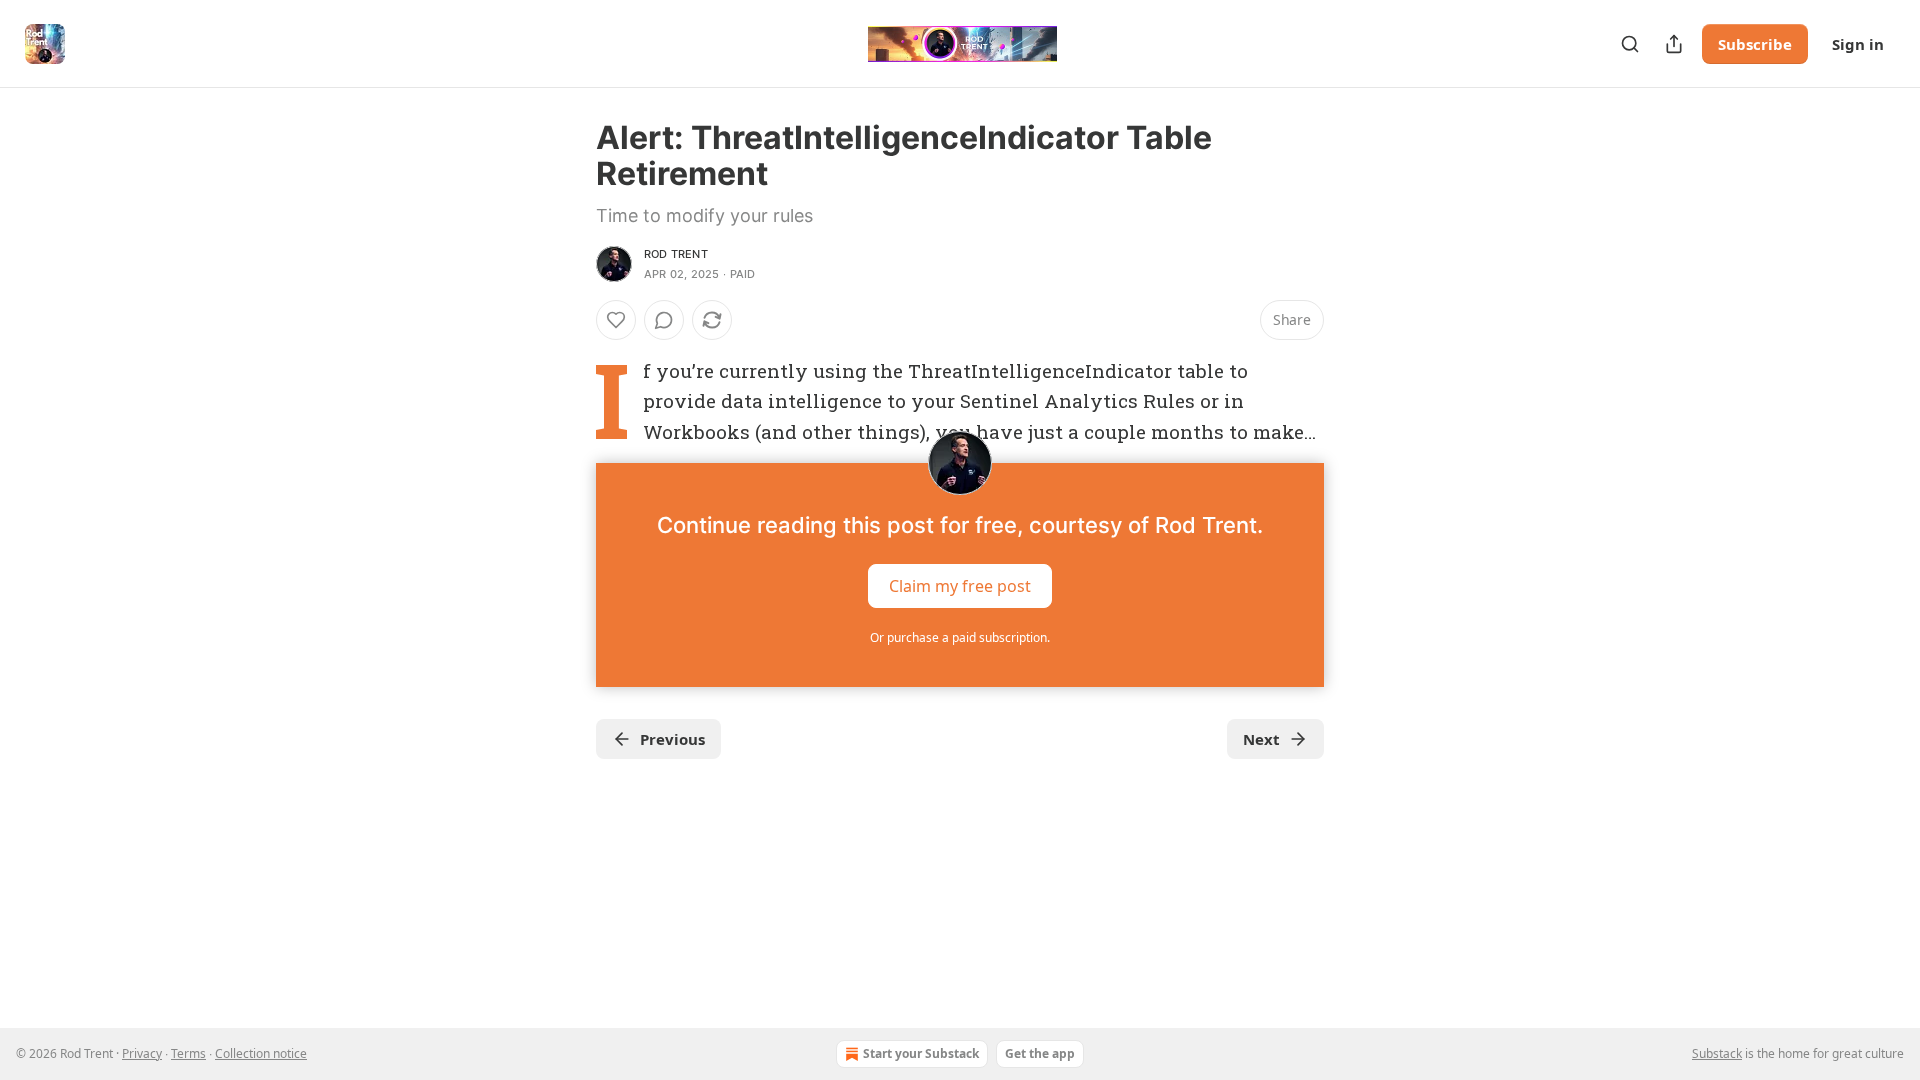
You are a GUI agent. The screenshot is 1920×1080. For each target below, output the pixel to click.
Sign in (1858, 44)
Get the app (1040, 1053)
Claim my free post (960, 586)
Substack (1717, 1053)
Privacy (142, 1053)
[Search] (1630, 44)
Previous (672, 739)
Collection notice (261, 1053)
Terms (188, 1053)
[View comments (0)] (664, 320)
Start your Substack (921, 1053)
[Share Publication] (1674, 44)
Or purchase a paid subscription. (960, 637)
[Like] (616, 320)
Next (1261, 739)
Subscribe (1755, 44)
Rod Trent (676, 254)
